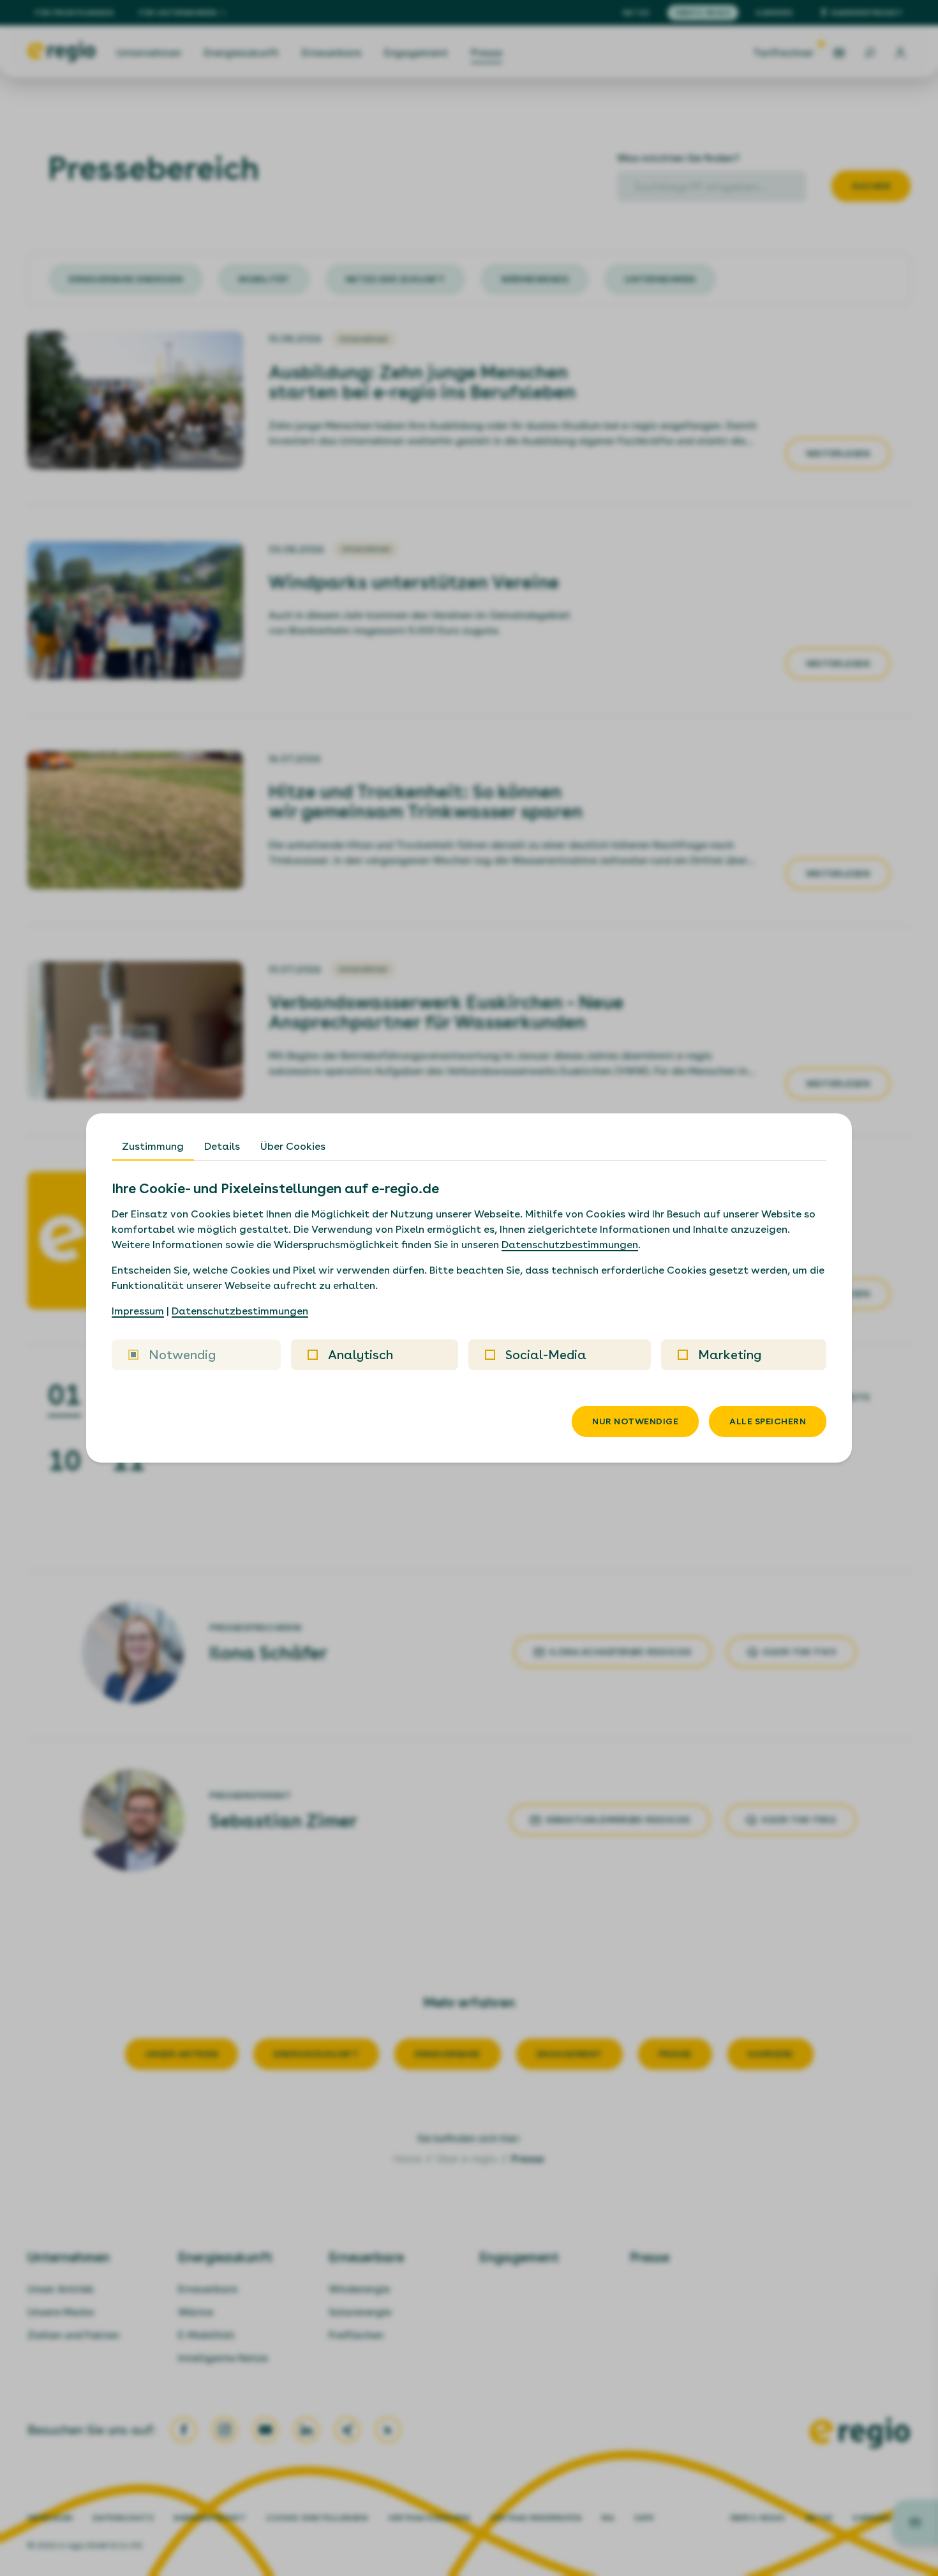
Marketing (730, 1355)
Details (222, 1146)
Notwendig (182, 1355)
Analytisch (361, 1355)
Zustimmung (153, 1146)
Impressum (138, 1311)
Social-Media (546, 1355)
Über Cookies (293, 1146)
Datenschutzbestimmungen (570, 1245)
